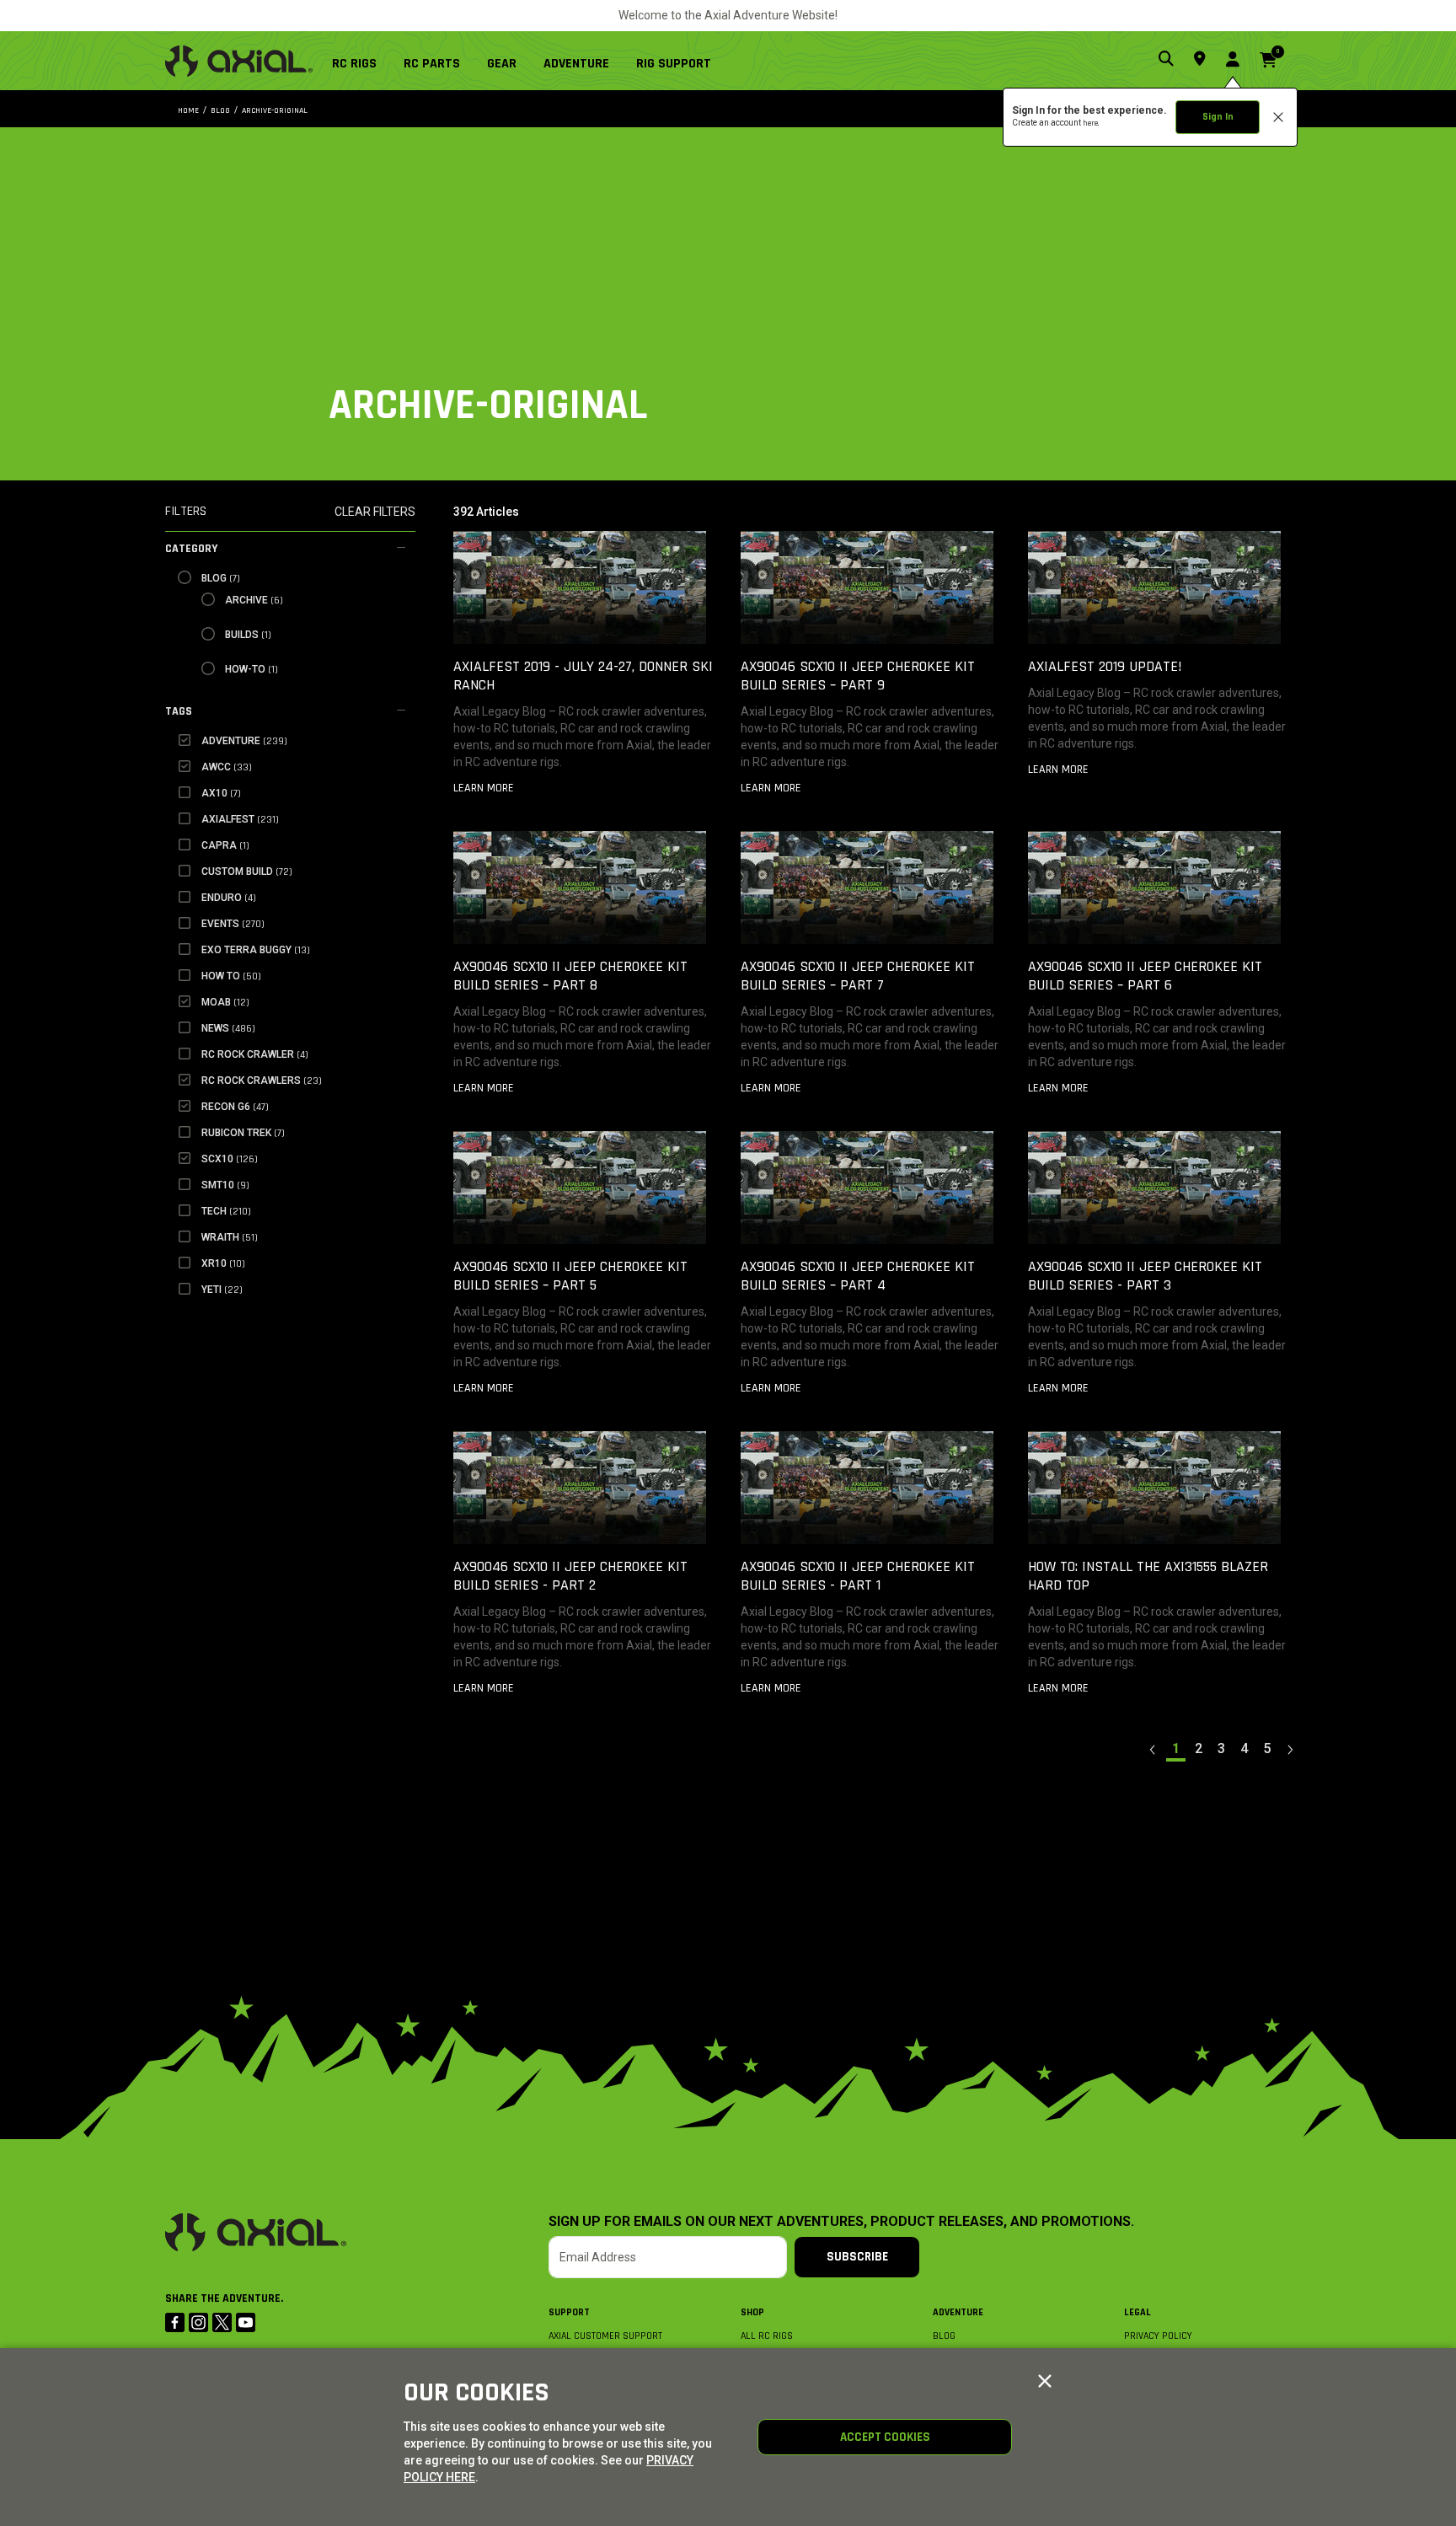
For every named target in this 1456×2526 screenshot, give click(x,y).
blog (220, 110)
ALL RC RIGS (767, 2336)
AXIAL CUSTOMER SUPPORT (605, 2336)
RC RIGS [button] (354, 64)
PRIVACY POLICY (1158, 2336)
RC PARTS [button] (432, 64)
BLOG (944, 2336)
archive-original (275, 110)
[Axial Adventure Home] (239, 61)
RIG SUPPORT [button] (674, 64)
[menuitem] (361, 61)
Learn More (484, 788)
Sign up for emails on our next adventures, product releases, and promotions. (841, 2222)
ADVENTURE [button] (576, 64)
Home (188, 110)
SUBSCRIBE (857, 2257)
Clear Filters (375, 512)
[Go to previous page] (1154, 1749)
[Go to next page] (1290, 1749)
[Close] (1045, 2382)
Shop (752, 2312)
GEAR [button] (502, 64)
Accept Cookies (885, 2437)
